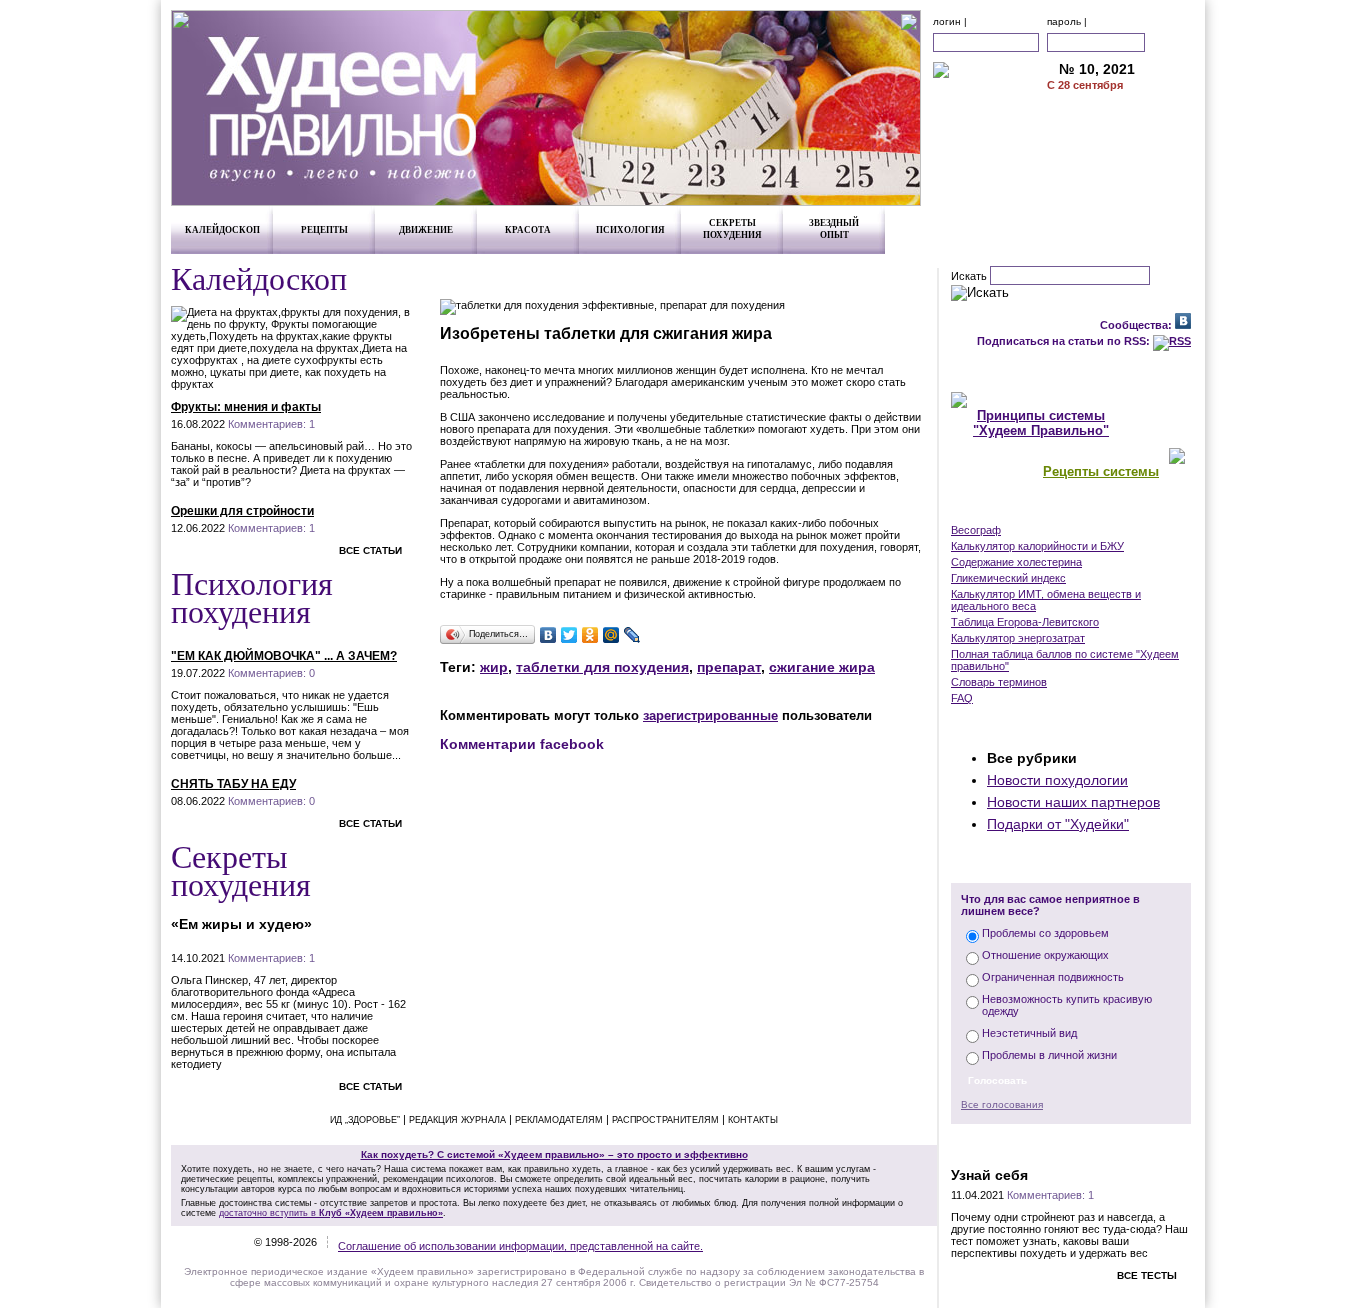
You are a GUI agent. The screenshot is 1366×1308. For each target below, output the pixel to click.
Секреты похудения (241, 869)
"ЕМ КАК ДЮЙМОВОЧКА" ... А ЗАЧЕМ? (284, 656)
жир (494, 667)
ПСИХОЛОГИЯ (630, 230)
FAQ (962, 698)
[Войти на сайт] (1171, 42)
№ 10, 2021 (1097, 69)
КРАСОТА (528, 230)
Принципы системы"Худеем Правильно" (1041, 423)
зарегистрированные (710, 715)
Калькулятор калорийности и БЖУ (1037, 546)
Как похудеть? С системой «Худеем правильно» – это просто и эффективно (554, 1154)
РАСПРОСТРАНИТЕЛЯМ (665, 1120)
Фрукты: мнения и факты (246, 407)
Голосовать (997, 1080)
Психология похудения (252, 596)
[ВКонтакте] (548, 635)
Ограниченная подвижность (1053, 977)
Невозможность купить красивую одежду (1067, 1005)
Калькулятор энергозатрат (1018, 638)
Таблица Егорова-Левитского (1025, 622)
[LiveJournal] (632, 635)
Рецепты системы (1101, 471)
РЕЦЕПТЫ (324, 230)
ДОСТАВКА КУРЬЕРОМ (1121, 134)
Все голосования (1002, 1104)
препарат (729, 667)
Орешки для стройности (242, 511)
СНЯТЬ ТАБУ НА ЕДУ (233, 784)
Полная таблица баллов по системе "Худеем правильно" (1065, 660)
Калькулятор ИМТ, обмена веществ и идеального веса (1046, 600)
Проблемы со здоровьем (1045, 933)
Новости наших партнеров (1073, 802)
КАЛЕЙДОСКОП (222, 230)
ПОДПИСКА (1121, 113)
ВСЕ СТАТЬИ (370, 550)
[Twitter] (569, 635)
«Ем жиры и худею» (241, 924)
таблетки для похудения (602, 667)
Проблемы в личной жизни (1049, 1055)
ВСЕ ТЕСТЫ (1147, 1275)
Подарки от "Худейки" (1058, 824)
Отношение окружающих (1045, 955)
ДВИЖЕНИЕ (426, 230)
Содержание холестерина (1016, 562)
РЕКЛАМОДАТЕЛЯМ (1121, 155)
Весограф (976, 530)
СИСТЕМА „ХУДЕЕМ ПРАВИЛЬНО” (1071, 371)
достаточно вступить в (331, 1213)
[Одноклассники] (590, 635)
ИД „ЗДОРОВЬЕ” (365, 1120)
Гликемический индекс (1008, 578)
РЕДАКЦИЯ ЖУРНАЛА (457, 1120)
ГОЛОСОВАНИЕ (1071, 862)
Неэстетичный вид (1029, 1033)
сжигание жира (822, 667)
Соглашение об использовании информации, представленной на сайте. (520, 1246)
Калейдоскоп (259, 277)
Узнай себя (989, 1175)
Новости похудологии (1057, 780)
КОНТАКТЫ (1121, 176)
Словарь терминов (999, 682)
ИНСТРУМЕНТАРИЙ (1071, 509)
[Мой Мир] (611, 635)
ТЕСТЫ (1071, 1144)
